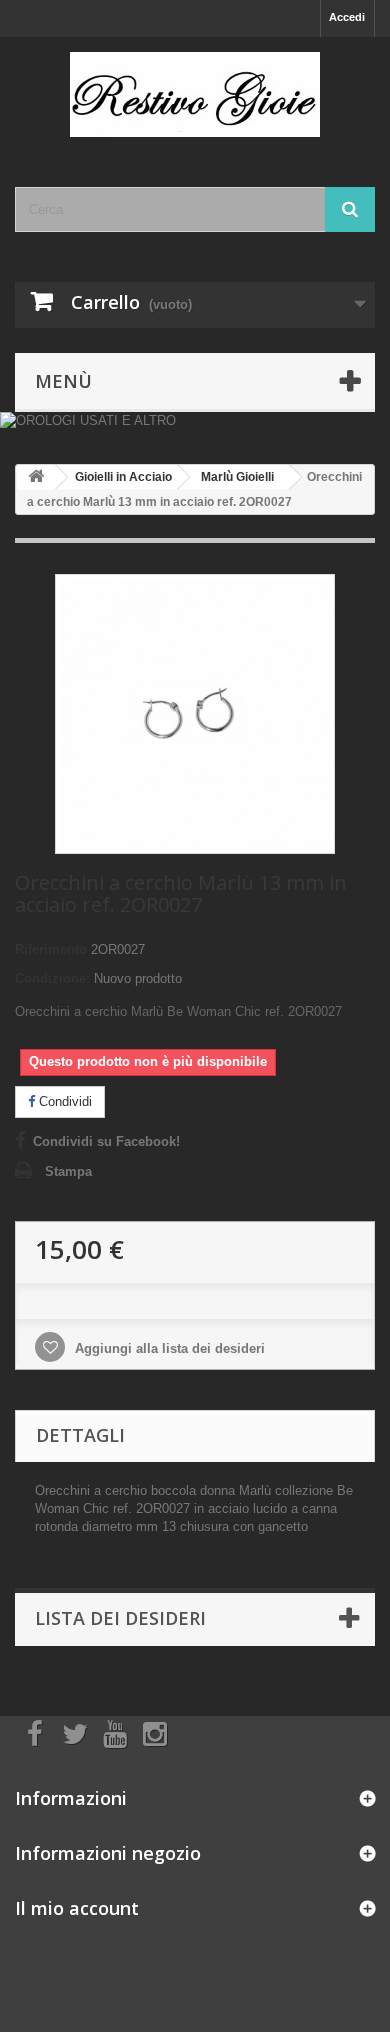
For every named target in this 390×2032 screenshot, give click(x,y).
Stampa (68, 1171)
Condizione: (52, 978)
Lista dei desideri (120, 1618)
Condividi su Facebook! (106, 1141)
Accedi (347, 17)
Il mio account (77, 1908)
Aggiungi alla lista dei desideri (168, 1348)
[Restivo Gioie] (195, 94)
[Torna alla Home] (36, 477)
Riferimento (51, 949)
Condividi (63, 1101)
